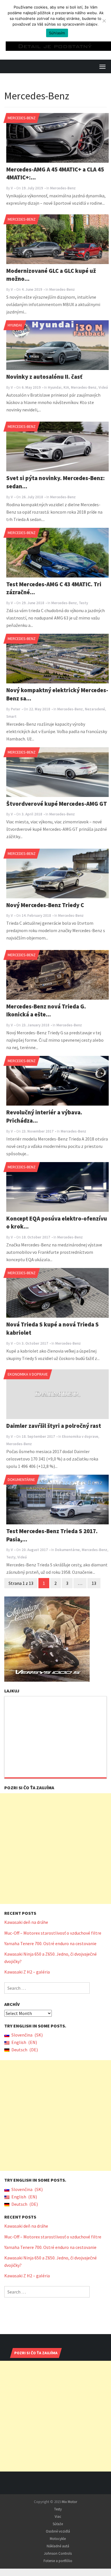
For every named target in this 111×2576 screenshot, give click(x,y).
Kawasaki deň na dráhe (26, 1922)
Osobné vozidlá (58, 2531)
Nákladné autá (58, 2546)
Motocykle (58, 2539)
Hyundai (15, 325)
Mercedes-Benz (22, 118)
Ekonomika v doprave (28, 1374)
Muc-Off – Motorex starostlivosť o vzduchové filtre (53, 1933)
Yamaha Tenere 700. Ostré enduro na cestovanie (50, 1943)
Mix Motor (69, 2502)
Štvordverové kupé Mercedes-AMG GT (57, 804)
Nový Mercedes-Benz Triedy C (45, 905)
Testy (83, 603)
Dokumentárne (21, 1480)
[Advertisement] (55, 1849)
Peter (16, 709)
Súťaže (58, 2524)
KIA (66, 387)
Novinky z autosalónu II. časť (44, 377)
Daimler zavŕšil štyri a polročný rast (54, 1426)
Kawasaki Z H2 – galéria (27, 1972)
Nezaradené (95, 709)
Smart (11, 716)
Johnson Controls (58, 2553)
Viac (58, 2517)
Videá (103, 387)
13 (94, 1583)
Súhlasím (57, 33)
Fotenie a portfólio (58, 2561)
